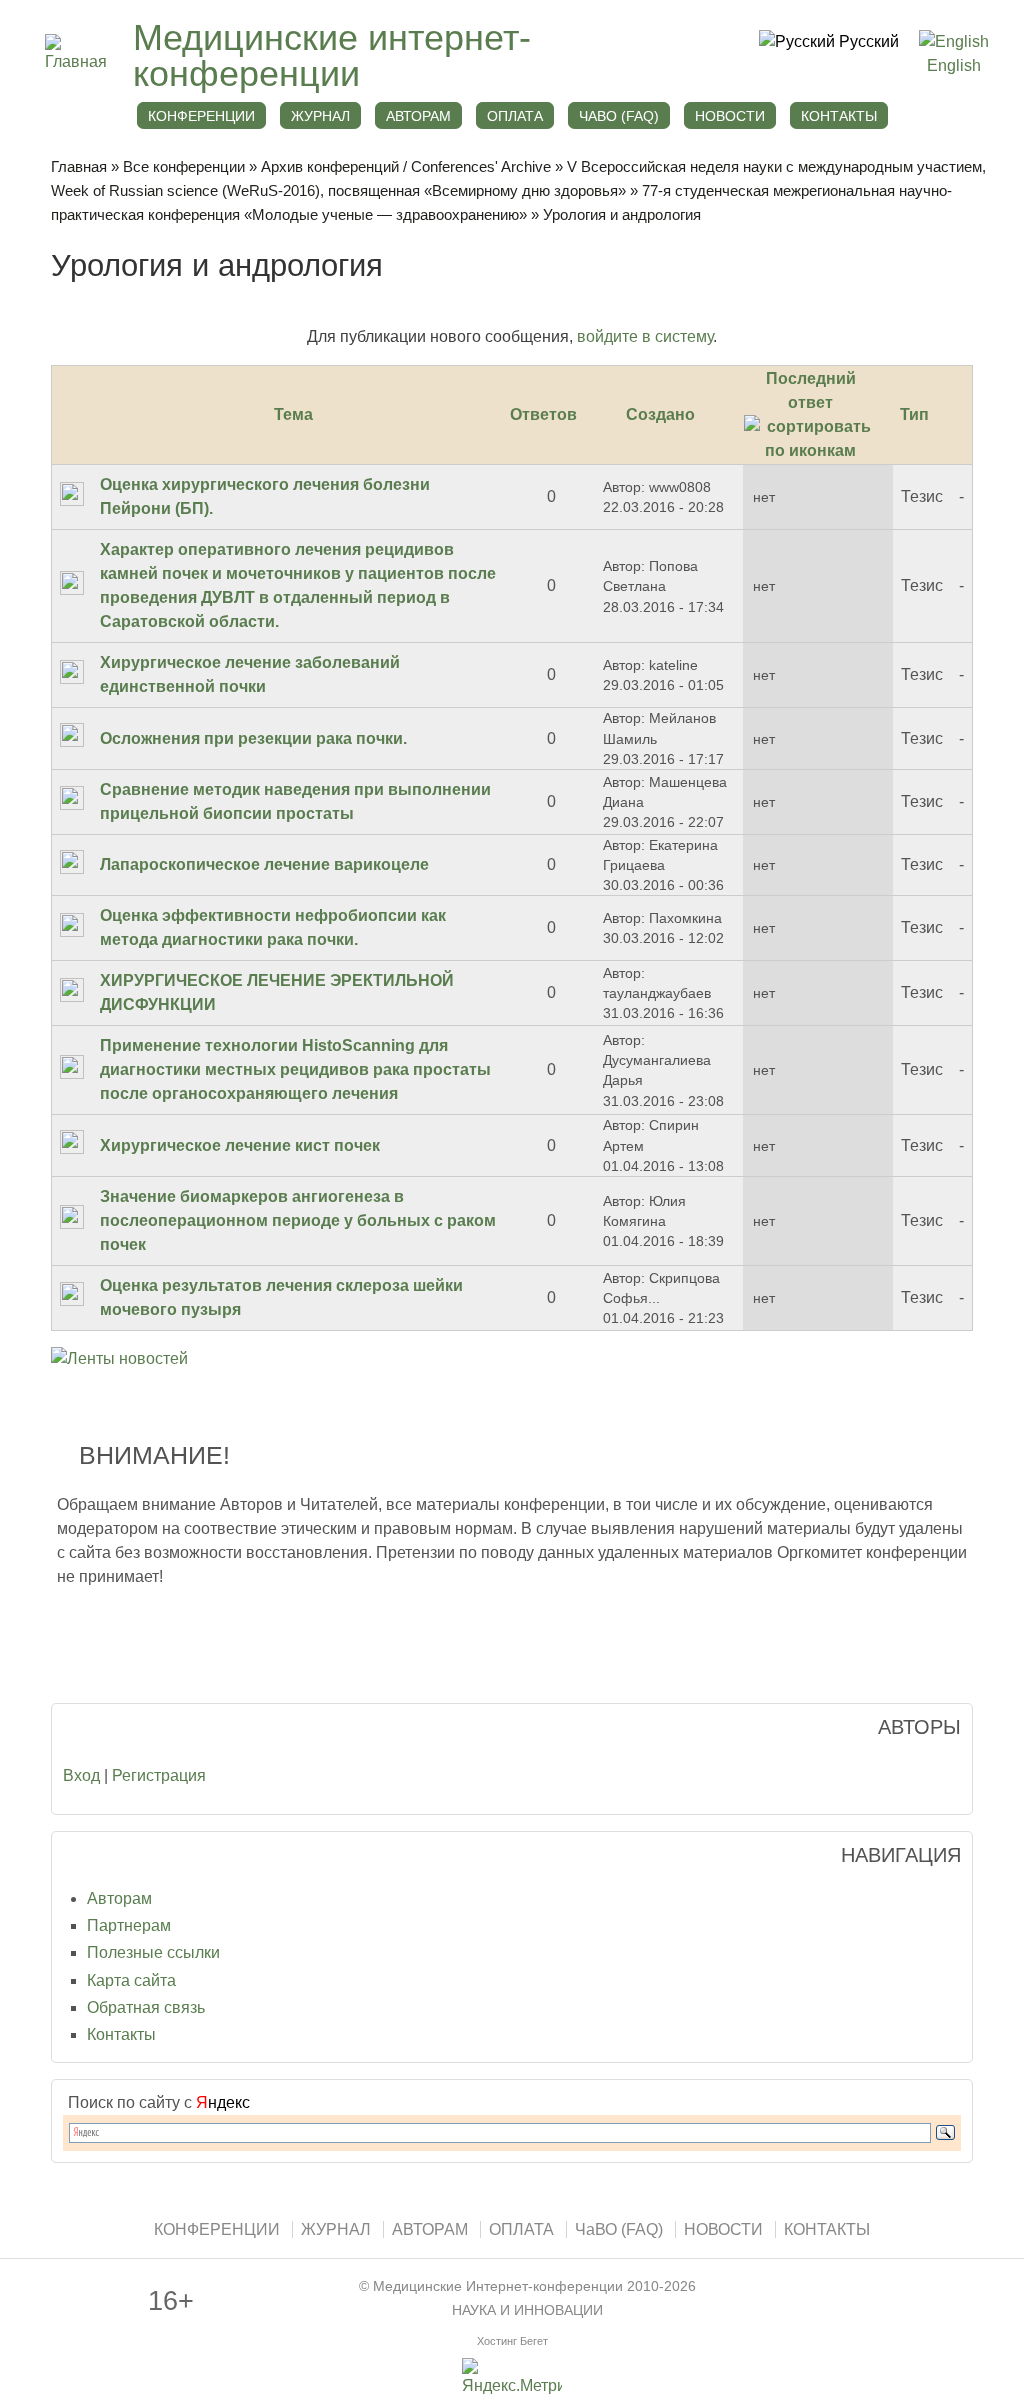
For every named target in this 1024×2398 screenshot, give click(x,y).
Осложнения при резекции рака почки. (253, 738)
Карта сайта (131, 1980)
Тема (293, 414)
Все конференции (184, 166)
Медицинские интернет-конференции (332, 55)
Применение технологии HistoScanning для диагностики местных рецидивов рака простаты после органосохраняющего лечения (295, 1069)
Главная (79, 166)
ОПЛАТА (515, 116)
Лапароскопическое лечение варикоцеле (264, 864)
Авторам (119, 1898)
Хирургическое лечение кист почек (240, 1145)
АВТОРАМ (418, 116)
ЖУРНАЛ (320, 116)
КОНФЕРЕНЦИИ (201, 116)
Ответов (543, 414)
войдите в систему (645, 336)
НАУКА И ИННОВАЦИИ (527, 2310)
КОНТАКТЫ (839, 116)
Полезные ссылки (153, 1952)
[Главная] (79, 61)
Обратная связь (146, 2007)
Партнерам (129, 1925)
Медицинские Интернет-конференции (498, 2286)
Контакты (121, 2034)
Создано (660, 414)
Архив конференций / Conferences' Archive (406, 166)
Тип (914, 414)
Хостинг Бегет (512, 2341)
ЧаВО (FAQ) (619, 116)
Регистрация (159, 1775)
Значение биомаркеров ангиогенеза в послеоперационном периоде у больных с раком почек (298, 1220)
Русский (867, 41)
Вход (81, 1775)
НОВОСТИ (730, 116)
